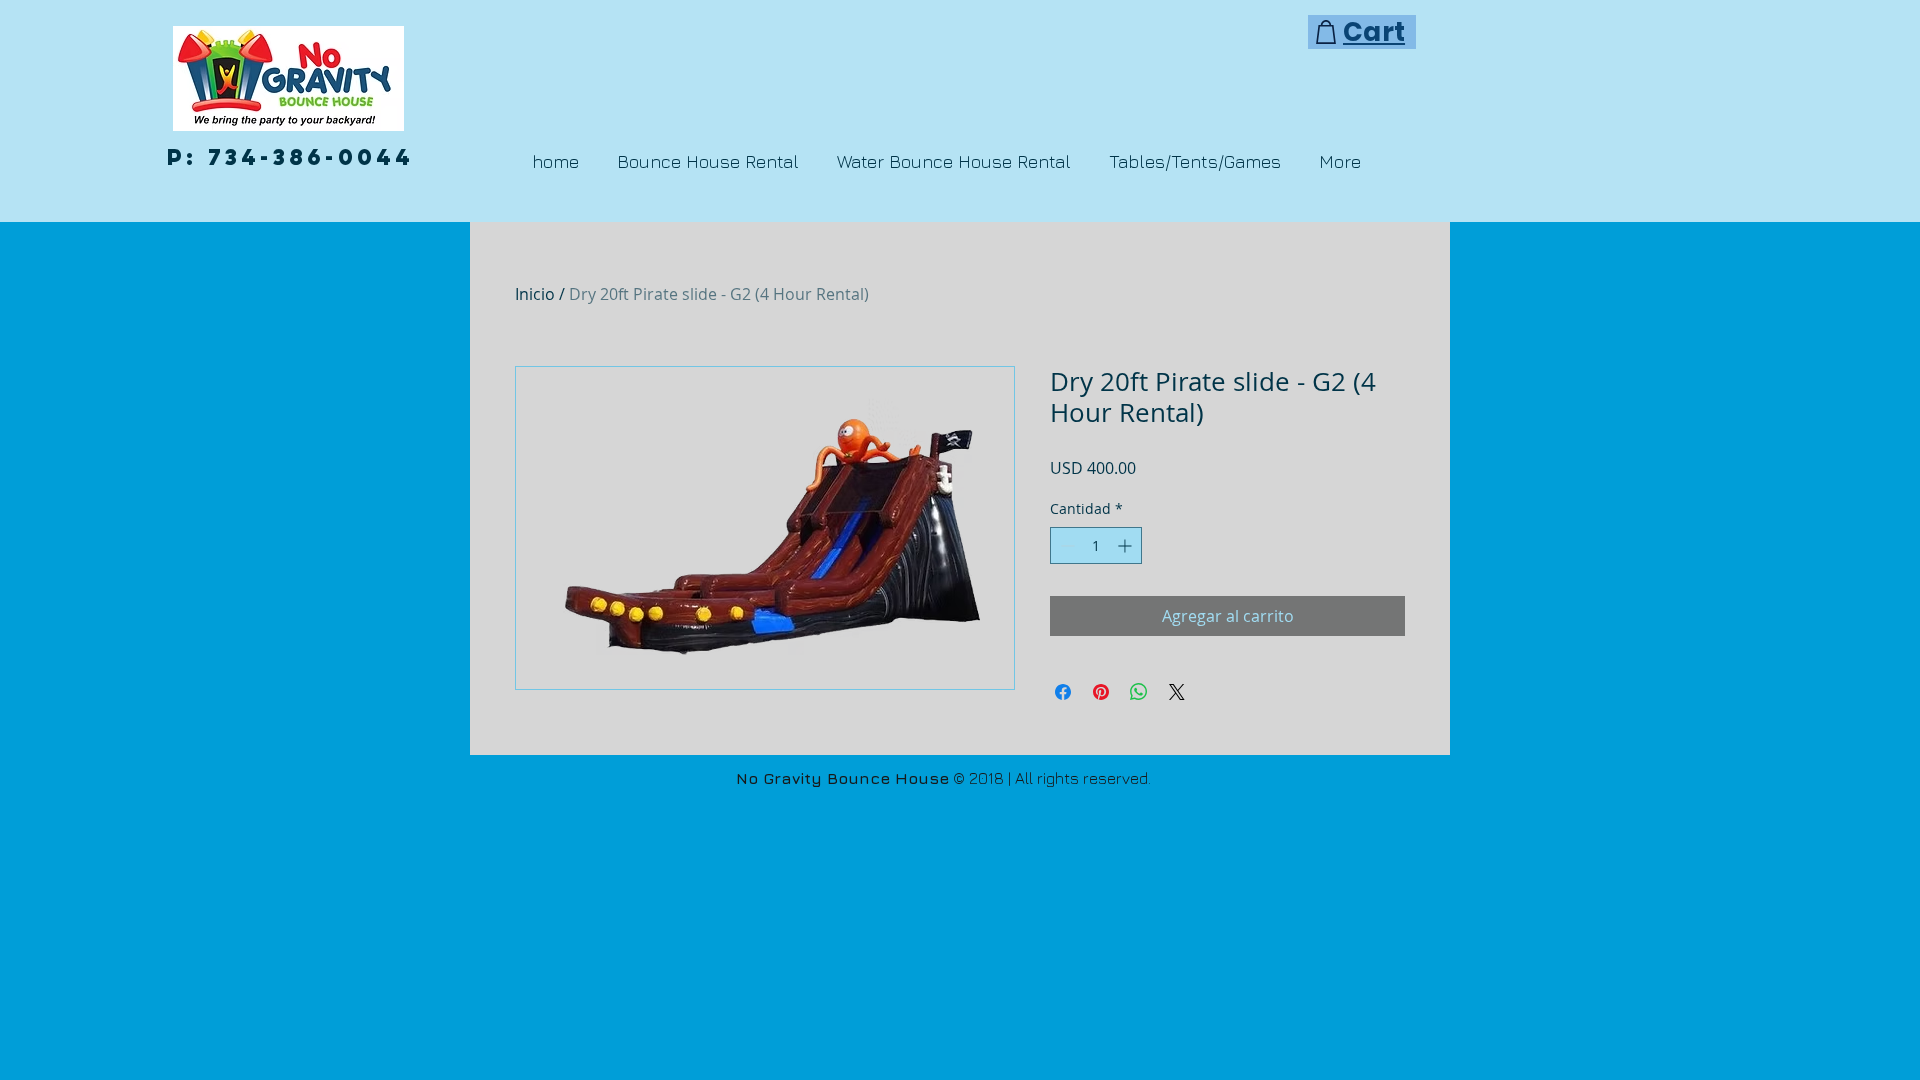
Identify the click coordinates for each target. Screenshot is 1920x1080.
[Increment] (1126, 545)
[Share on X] (1177, 692)
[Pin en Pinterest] (1101, 692)
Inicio (535, 294)
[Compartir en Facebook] (1063, 692)
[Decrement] (1065, 545)
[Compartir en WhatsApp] (1139, 692)
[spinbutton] (1096, 545)
